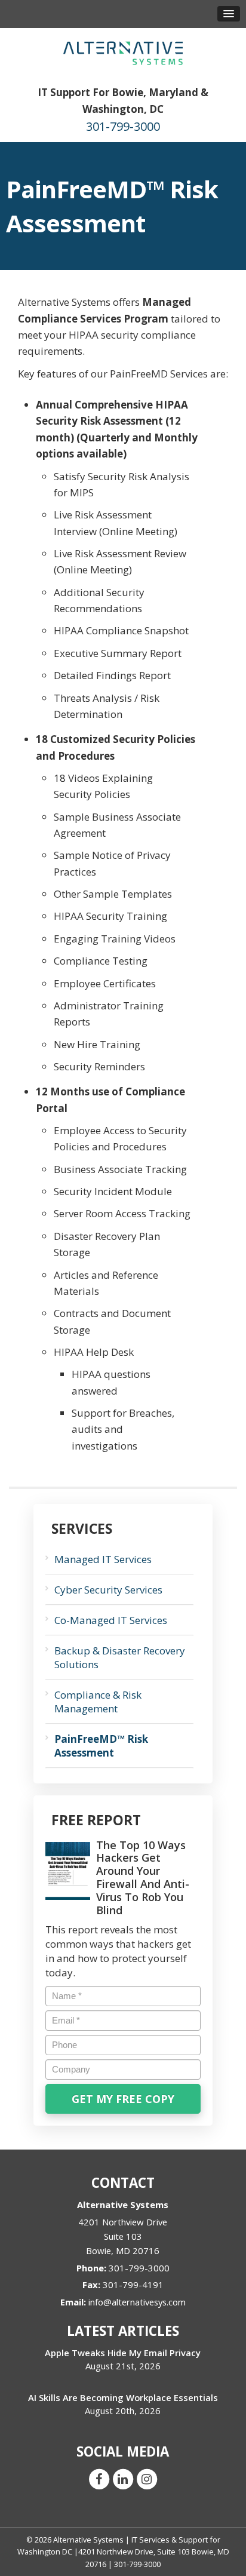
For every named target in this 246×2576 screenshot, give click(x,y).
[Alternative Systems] (123, 52)
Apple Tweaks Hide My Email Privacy (123, 2353)
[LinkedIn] (123, 2478)
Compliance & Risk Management (98, 1702)
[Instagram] (147, 2478)
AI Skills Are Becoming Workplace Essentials (123, 2397)
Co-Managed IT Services (111, 1620)
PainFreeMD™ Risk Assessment (101, 1746)
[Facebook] (99, 2478)
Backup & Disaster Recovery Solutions (120, 1657)
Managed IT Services (103, 1559)
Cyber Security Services (108, 1590)
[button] (229, 14)
